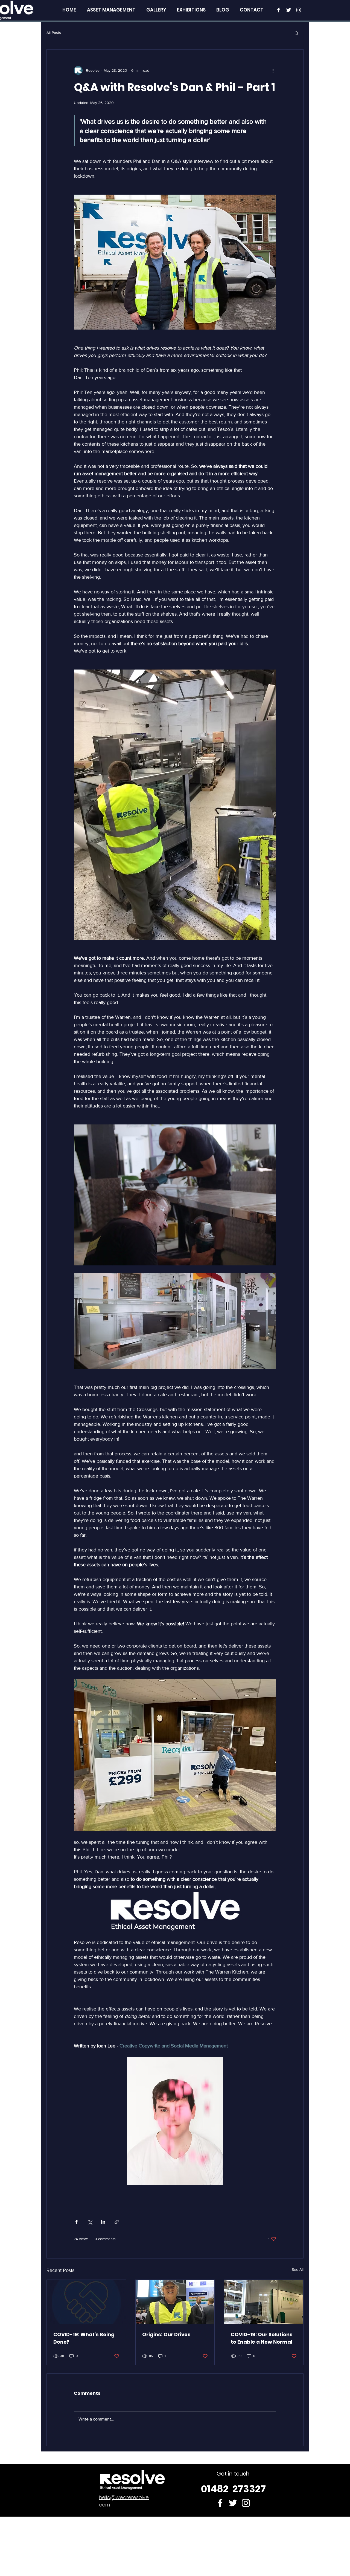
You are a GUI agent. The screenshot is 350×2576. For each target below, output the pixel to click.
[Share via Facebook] (76, 2222)
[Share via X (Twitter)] (90, 2222)
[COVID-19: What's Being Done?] (86, 2302)
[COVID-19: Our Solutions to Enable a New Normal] (264, 2302)
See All (298, 2269)
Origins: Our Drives (166, 2334)
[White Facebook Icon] (278, 10)
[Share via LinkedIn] (103, 2222)
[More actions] (273, 70)
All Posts (54, 33)
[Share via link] (117, 2222)
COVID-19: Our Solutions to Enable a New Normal (262, 2338)
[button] (297, 33)
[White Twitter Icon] (289, 10)
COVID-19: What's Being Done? (84, 2338)
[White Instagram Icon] (299, 10)
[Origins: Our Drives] (175, 2302)
